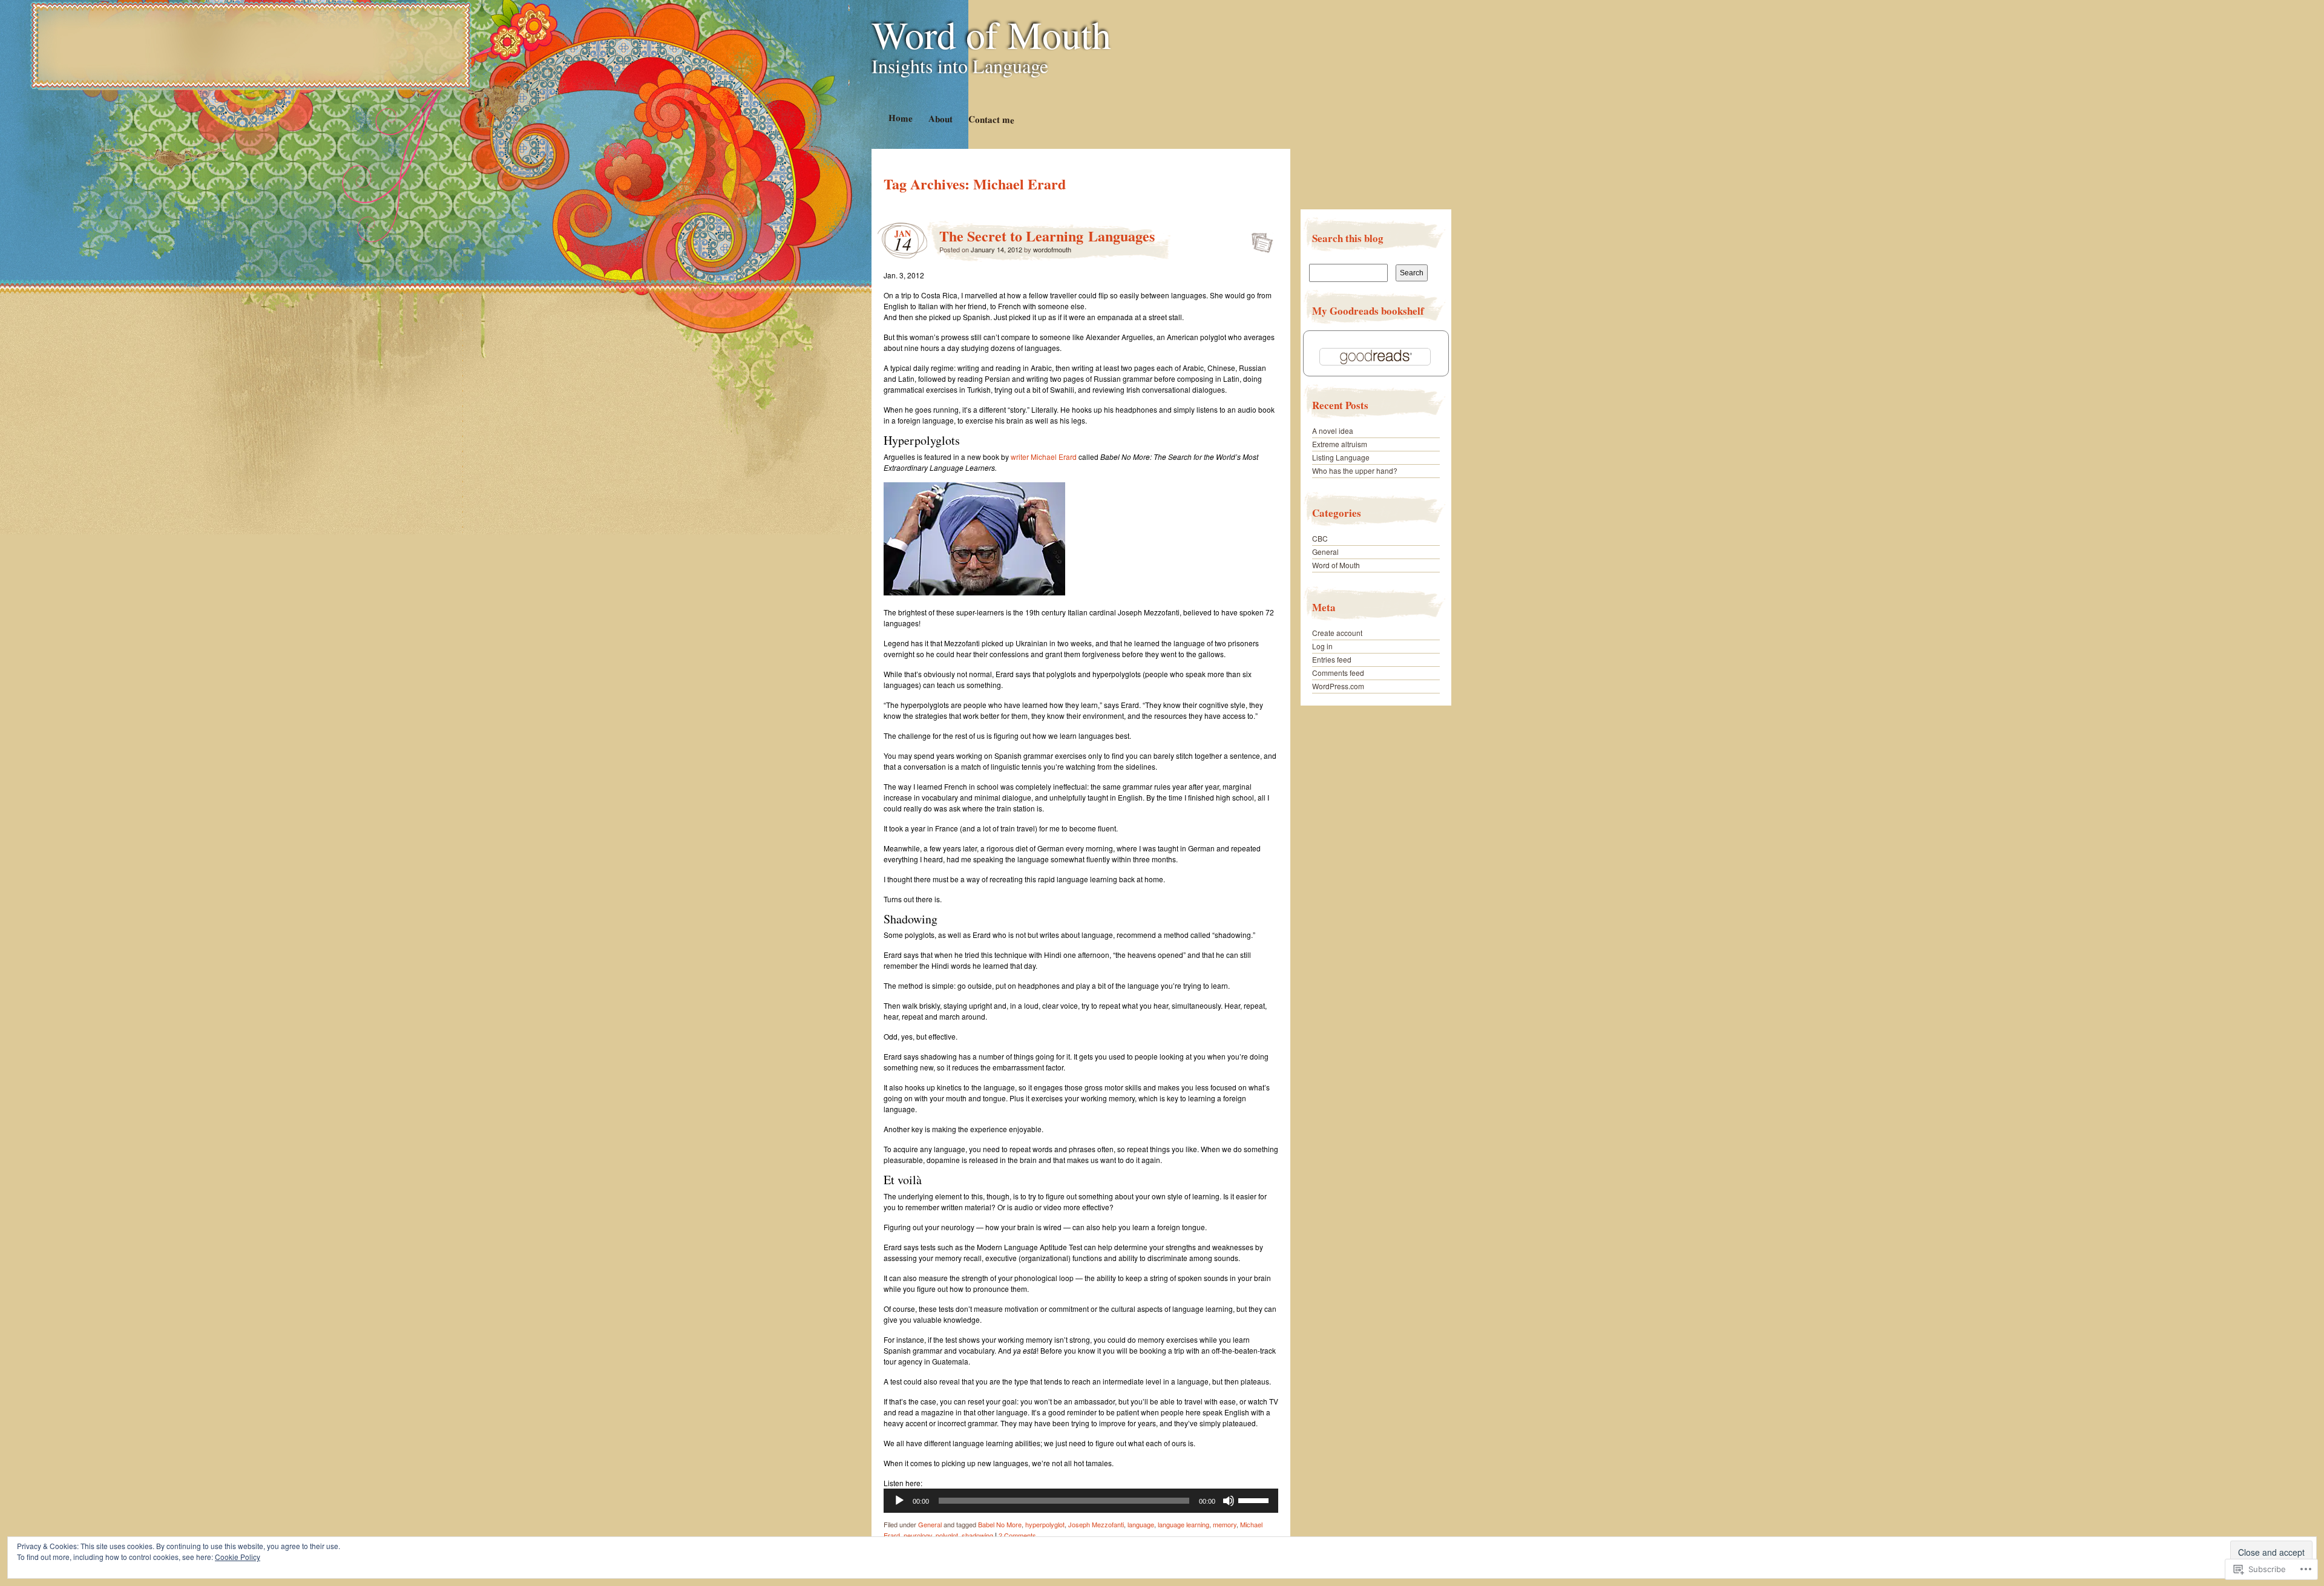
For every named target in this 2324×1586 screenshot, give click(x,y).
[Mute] (1229, 1501)
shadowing (977, 1535)
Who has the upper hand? (1355, 470)
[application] (1081, 1501)
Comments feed (1338, 673)
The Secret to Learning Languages (1047, 236)
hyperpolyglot (1045, 1524)
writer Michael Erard (1044, 457)
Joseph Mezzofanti (1096, 1524)
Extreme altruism (1340, 444)
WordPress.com (1338, 686)
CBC (1320, 538)
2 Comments (1017, 1535)
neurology (918, 1535)
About (940, 118)
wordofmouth (1052, 249)
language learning (1183, 1524)
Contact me (991, 119)
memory (1225, 1524)
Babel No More (1000, 1524)
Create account (1337, 633)
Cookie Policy (238, 1557)
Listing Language (1341, 457)
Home (900, 118)
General (930, 1524)
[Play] (899, 1501)
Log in (1322, 646)
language (1141, 1524)
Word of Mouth (991, 34)
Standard (1259, 239)
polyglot (947, 1535)
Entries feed (1332, 659)
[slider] (1255, 1499)
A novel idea (1333, 431)
